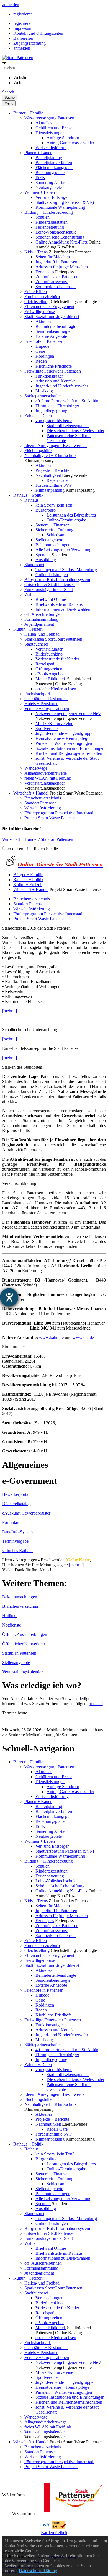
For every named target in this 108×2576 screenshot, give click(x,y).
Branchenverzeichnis (43, 798)
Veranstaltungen (49, 649)
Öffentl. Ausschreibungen (25, 1634)
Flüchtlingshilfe (38, 450)
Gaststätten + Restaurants (46, 699)
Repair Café (57, 480)
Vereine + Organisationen (47, 709)
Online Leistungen (52, 575)
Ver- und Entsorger (52, 197)
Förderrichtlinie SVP (54, 485)
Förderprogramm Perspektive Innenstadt (59, 813)
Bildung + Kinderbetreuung (49, 212)
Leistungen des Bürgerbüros (71, 515)
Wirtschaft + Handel (31, 793)
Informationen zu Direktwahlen (63, 609)
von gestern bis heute (54, 421)
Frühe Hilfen (36, 292)
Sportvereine (47, 728)
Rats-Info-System (17, 1532)
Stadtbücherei (36, 644)
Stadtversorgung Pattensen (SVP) (65, 202)
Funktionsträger (49, 376)
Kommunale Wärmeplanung (60, 207)
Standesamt (34, 565)
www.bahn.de (51, 1337)
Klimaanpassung (50, 490)
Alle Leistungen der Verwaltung (63, 550)
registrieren (23, 14)
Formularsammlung (41, 619)
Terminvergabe (15, 1541)
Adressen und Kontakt (55, 381)
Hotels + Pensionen (41, 704)
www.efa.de (83, 1337)
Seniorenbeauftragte (53, 331)
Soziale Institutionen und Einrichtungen (70, 748)
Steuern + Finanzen (52, 525)
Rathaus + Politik (28, 495)
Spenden (43, 555)
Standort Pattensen (41, 803)
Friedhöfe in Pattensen (44, 341)
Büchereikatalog (16, 1504)
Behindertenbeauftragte (56, 326)
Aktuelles (44, 123)
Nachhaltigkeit (48, 475)
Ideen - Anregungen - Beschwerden (56, 446)
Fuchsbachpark (38, 694)
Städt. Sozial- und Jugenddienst (52, 316)
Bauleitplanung (49, 158)
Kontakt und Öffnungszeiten (38, 33)
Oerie (40, 351)
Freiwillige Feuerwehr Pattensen (53, 371)
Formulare (11, 1522)
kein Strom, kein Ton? (55, 505)
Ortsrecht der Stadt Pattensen (50, 585)
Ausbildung (46, 560)
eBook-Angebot (50, 674)
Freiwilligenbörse (40, 311)
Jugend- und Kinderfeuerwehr (62, 386)
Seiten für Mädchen (53, 257)
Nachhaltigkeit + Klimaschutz (50, 455)
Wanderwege (36, 768)
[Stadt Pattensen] (18, 57)
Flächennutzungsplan (54, 168)
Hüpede (42, 346)
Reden (41, 361)
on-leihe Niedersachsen (56, 689)
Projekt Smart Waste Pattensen (51, 818)
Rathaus (31, 500)
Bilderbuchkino (49, 654)
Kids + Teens (36, 252)
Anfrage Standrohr (63, 138)
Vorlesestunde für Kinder (57, 659)
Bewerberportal (16, 1494)
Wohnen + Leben (40, 192)
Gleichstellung (37, 302)
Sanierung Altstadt (52, 182)
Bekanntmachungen (53, 545)
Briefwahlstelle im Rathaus (59, 604)
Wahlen (31, 594)
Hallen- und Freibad (42, 634)
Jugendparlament (39, 624)
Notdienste (12, 1625)
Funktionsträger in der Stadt (49, 589)
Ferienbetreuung (50, 227)
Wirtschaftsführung (52, 148)
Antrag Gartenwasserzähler (70, 143)
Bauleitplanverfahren (54, 163)
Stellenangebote (49, 540)
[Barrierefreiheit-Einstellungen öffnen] (9, 1297)
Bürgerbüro (46, 510)
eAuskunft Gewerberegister (26, 1513)
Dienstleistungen (50, 133)
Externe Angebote (51, 336)
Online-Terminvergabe (66, 520)
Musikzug (44, 391)
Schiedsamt (56, 535)
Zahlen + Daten (38, 416)
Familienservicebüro (42, 297)
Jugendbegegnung (51, 411)
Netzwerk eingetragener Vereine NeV (68, 714)
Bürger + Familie (28, 113)
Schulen (43, 217)
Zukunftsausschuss (52, 282)
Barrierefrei (23, 38)
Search (8, 92)
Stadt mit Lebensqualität (68, 426)
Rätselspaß (45, 664)
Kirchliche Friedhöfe (54, 366)
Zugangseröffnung (29, 43)
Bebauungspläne (50, 172)
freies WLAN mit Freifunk (48, 778)
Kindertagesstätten (52, 222)
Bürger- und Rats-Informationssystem (57, 580)
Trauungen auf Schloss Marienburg (66, 570)
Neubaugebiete (49, 187)
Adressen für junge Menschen (62, 267)
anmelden (11, 5)
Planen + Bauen (38, 153)
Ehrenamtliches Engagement (49, 307)
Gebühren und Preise (54, 128)
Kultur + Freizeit (28, 629)
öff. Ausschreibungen (43, 614)
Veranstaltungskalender (45, 783)
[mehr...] (10, 1011)
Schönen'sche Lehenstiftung (60, 237)
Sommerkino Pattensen (56, 287)
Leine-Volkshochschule (56, 232)
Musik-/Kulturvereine (54, 723)
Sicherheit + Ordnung (54, 530)
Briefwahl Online (51, 599)
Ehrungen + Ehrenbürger (57, 406)
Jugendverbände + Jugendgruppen (65, 733)
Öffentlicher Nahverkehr (24, 1644)
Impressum (23, 28)
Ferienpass (45, 272)
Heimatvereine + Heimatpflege (62, 738)
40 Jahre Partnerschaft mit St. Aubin (67, 401)
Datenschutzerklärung (38, 2571)
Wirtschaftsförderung (43, 808)
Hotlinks (10, 1616)
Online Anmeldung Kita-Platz (61, 242)
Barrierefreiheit (54, 2533)
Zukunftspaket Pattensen (57, 277)
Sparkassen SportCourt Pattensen (53, 639)
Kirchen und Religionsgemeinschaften (69, 753)
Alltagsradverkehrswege (46, 773)
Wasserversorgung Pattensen (49, 118)
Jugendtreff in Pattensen (56, 262)
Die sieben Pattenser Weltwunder (75, 431)
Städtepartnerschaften (43, 396)
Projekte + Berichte (52, 470)
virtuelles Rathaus (18, 1551)
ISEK (40, 177)
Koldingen (45, 356)
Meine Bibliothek (51, 679)
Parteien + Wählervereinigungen (64, 743)
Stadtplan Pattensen (19, 1653)
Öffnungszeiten (49, 669)
